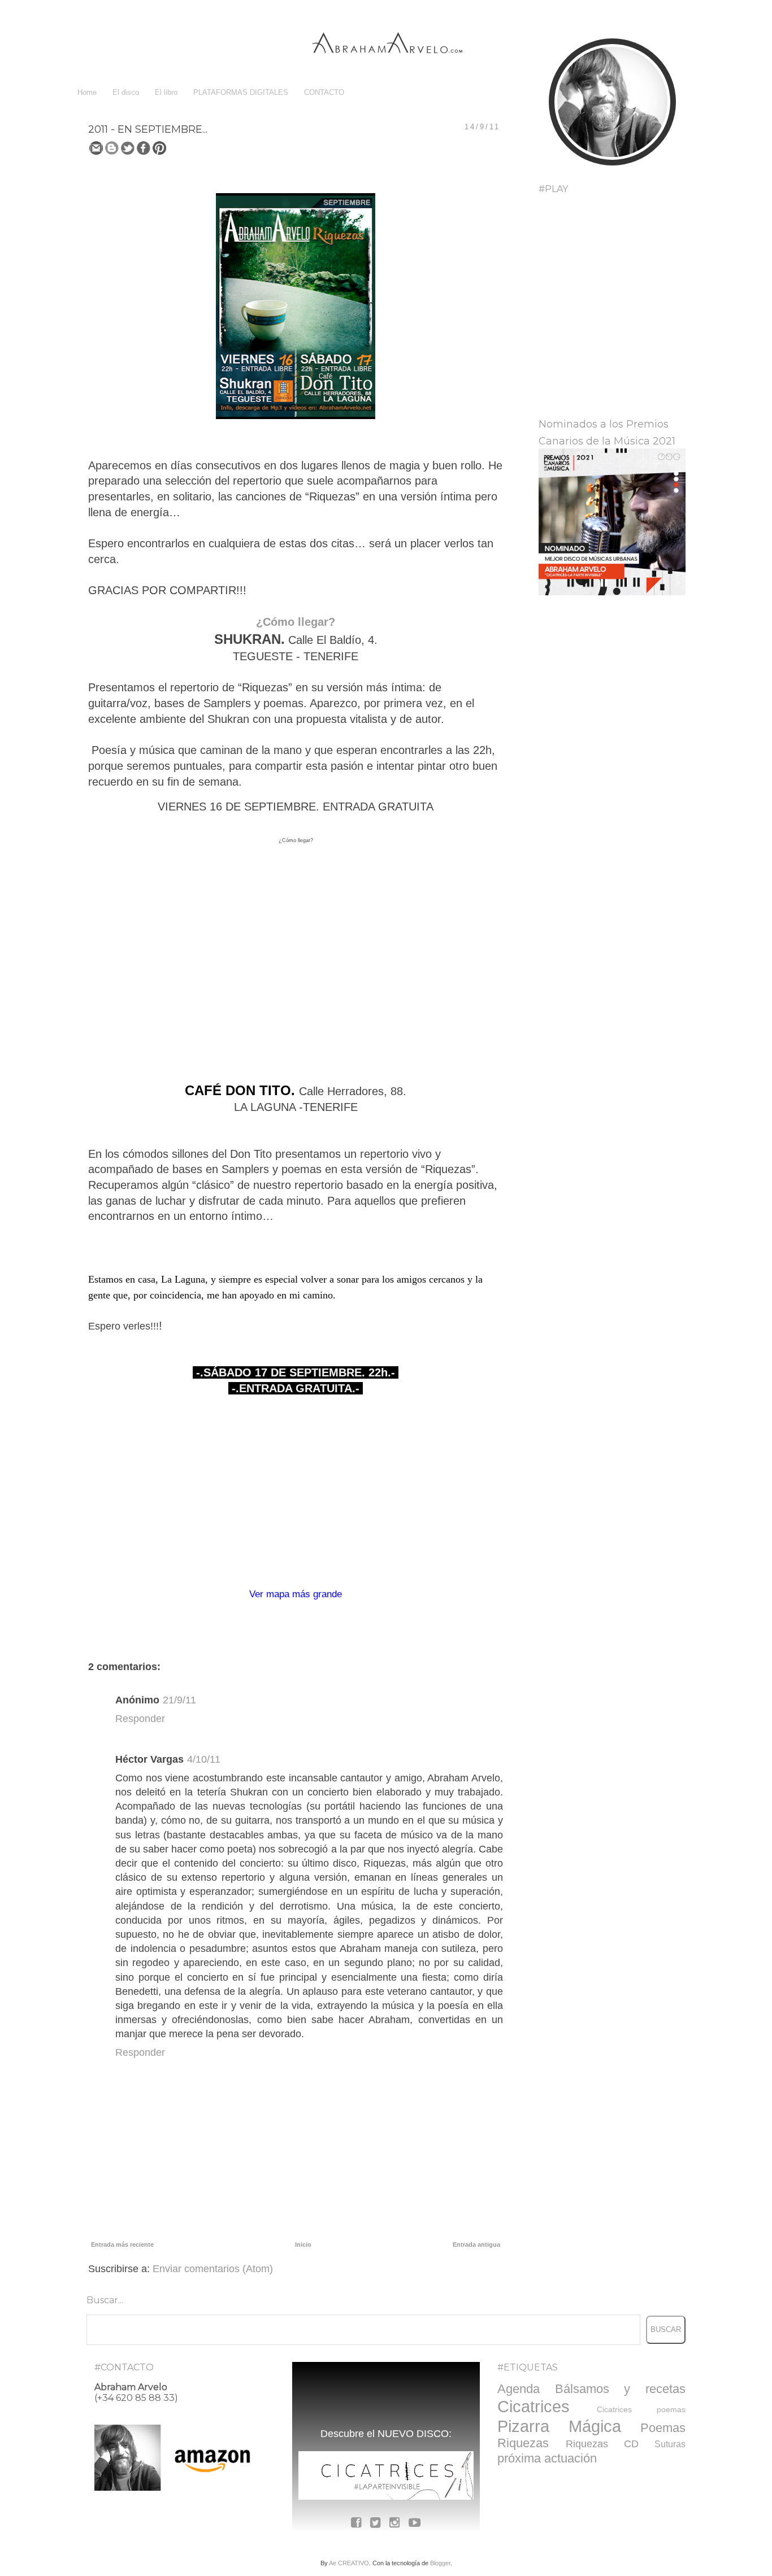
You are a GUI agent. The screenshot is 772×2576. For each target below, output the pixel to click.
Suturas (670, 2444)
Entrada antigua (476, 2244)
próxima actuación (547, 2458)
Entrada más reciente (122, 2244)
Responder (140, 1719)
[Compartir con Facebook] (144, 148)
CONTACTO (324, 92)
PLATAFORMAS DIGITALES (241, 92)
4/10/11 (204, 1759)
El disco (126, 92)
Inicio (303, 2244)
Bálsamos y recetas (620, 2389)
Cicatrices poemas (641, 2409)
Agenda (519, 2389)
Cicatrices (534, 2407)
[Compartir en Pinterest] (159, 148)
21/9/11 (179, 1700)
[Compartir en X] (128, 148)
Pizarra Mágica (559, 2426)
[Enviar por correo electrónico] (96, 148)
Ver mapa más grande (296, 1594)
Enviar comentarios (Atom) (213, 2269)
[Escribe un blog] (112, 148)
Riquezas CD (602, 2444)
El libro (166, 92)
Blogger (440, 2563)
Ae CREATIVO (349, 2563)
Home (87, 92)
